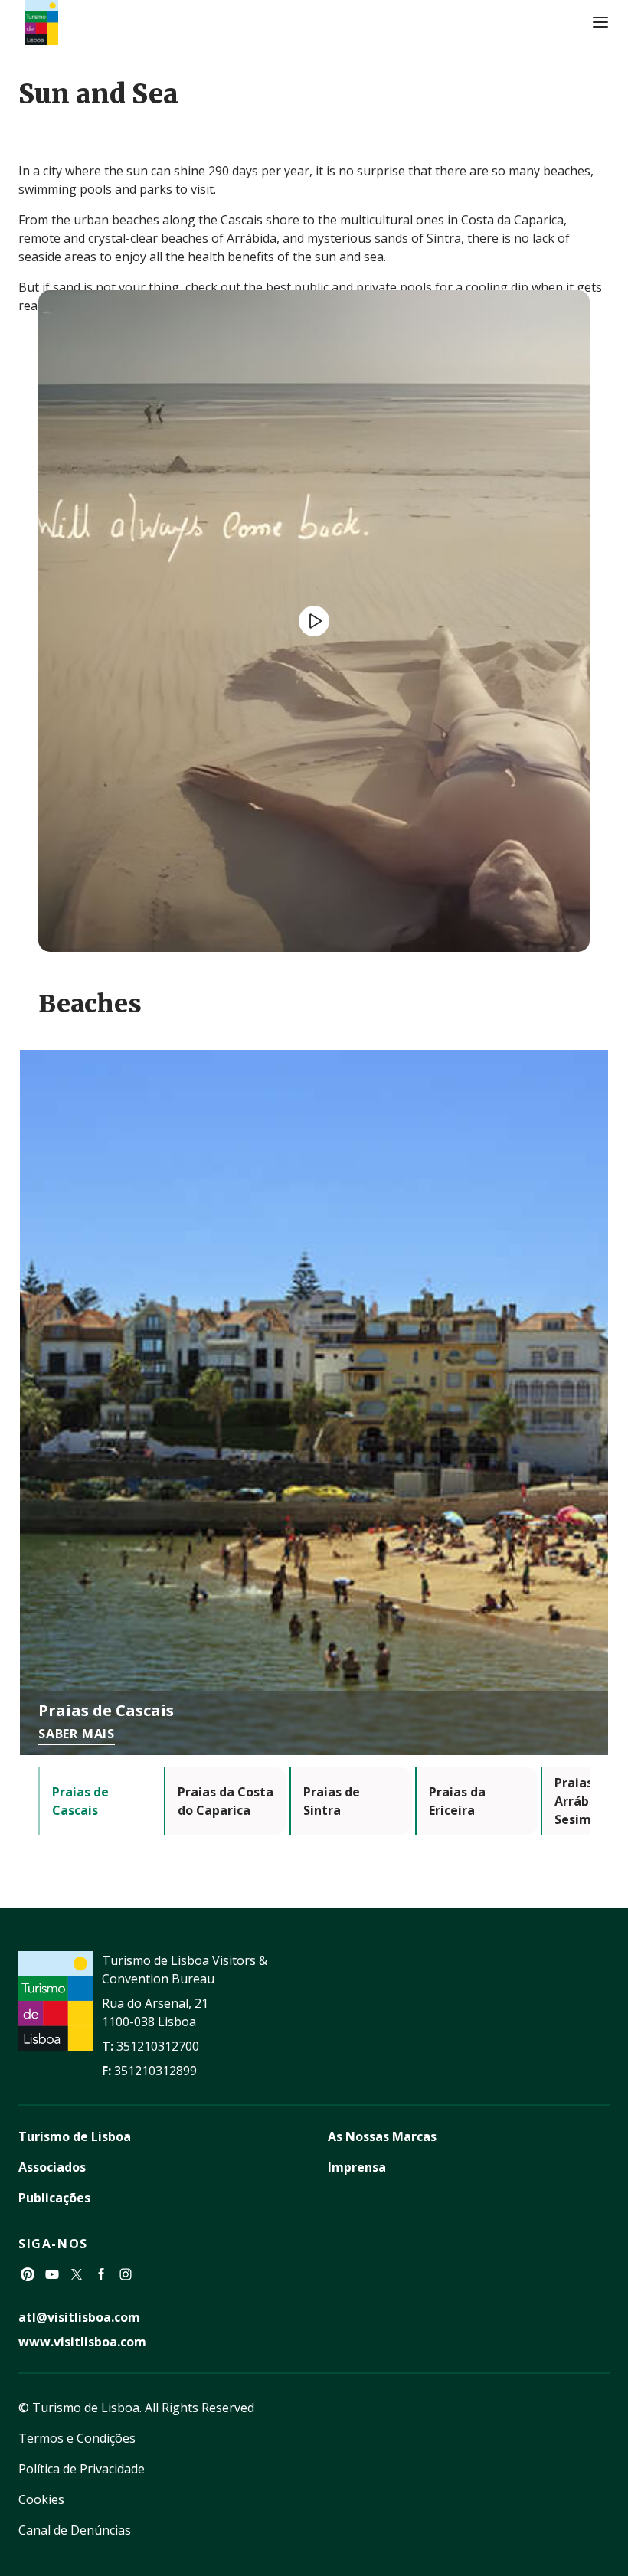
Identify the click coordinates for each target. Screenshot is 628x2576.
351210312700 (158, 2046)
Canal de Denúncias (75, 2530)
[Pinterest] (28, 2274)
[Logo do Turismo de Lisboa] (41, 23)
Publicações (54, 2198)
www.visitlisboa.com (82, 2342)
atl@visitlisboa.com (79, 2317)
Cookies (41, 2499)
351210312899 (155, 2071)
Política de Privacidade (82, 2469)
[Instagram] (126, 2274)
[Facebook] (101, 2274)
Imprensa (357, 2167)
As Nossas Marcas (382, 2136)
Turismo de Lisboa (75, 2136)
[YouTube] (52, 2274)
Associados (52, 2167)
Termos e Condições (77, 2438)
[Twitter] (77, 2274)
